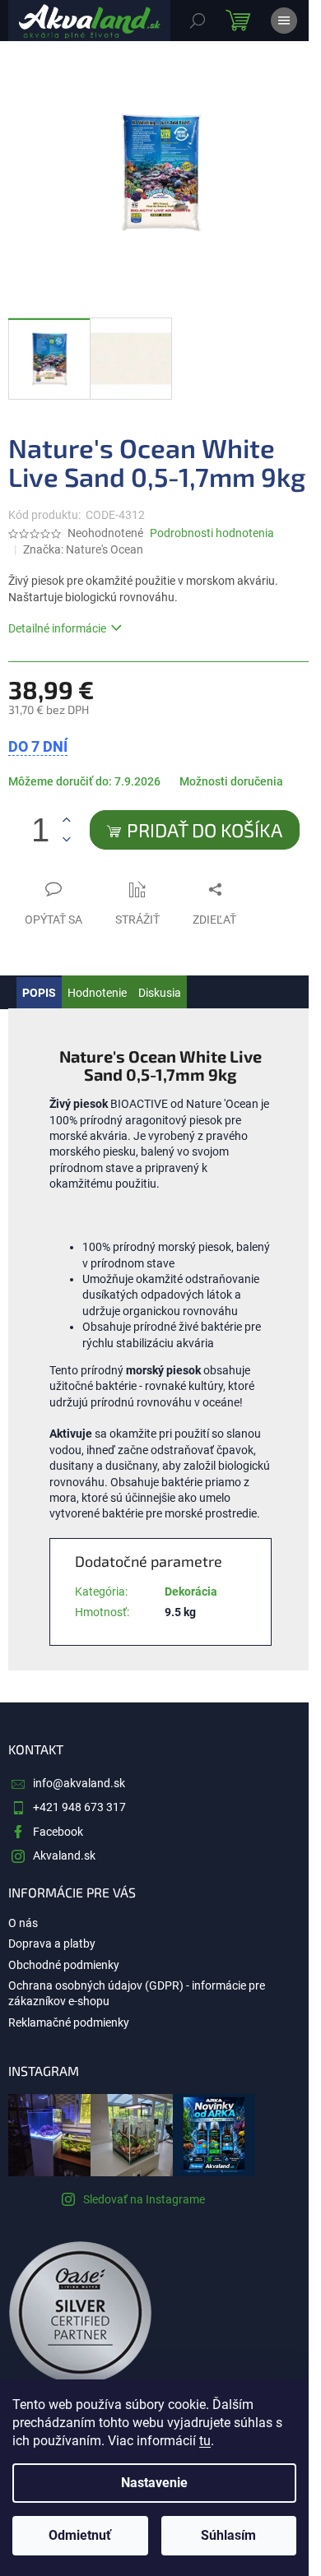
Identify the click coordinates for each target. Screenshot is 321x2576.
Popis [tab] (39, 993)
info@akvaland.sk (79, 1783)
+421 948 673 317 (79, 1807)
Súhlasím (228, 2535)
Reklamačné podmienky (69, 2022)
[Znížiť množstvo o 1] (66, 839)
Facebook (58, 1832)
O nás (23, 1923)
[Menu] (284, 21)
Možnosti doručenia (231, 781)
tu (205, 2441)
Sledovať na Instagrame (144, 2199)
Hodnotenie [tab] (97, 993)
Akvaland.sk (64, 1856)
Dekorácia (191, 1591)
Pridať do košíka (205, 830)
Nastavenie (154, 2483)
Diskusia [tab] (160, 993)
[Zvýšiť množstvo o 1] (66, 820)
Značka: (83, 549)
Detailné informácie (57, 628)
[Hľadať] (198, 21)
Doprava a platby (52, 1944)
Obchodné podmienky (64, 1965)
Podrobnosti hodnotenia (212, 533)
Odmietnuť (80, 2535)
